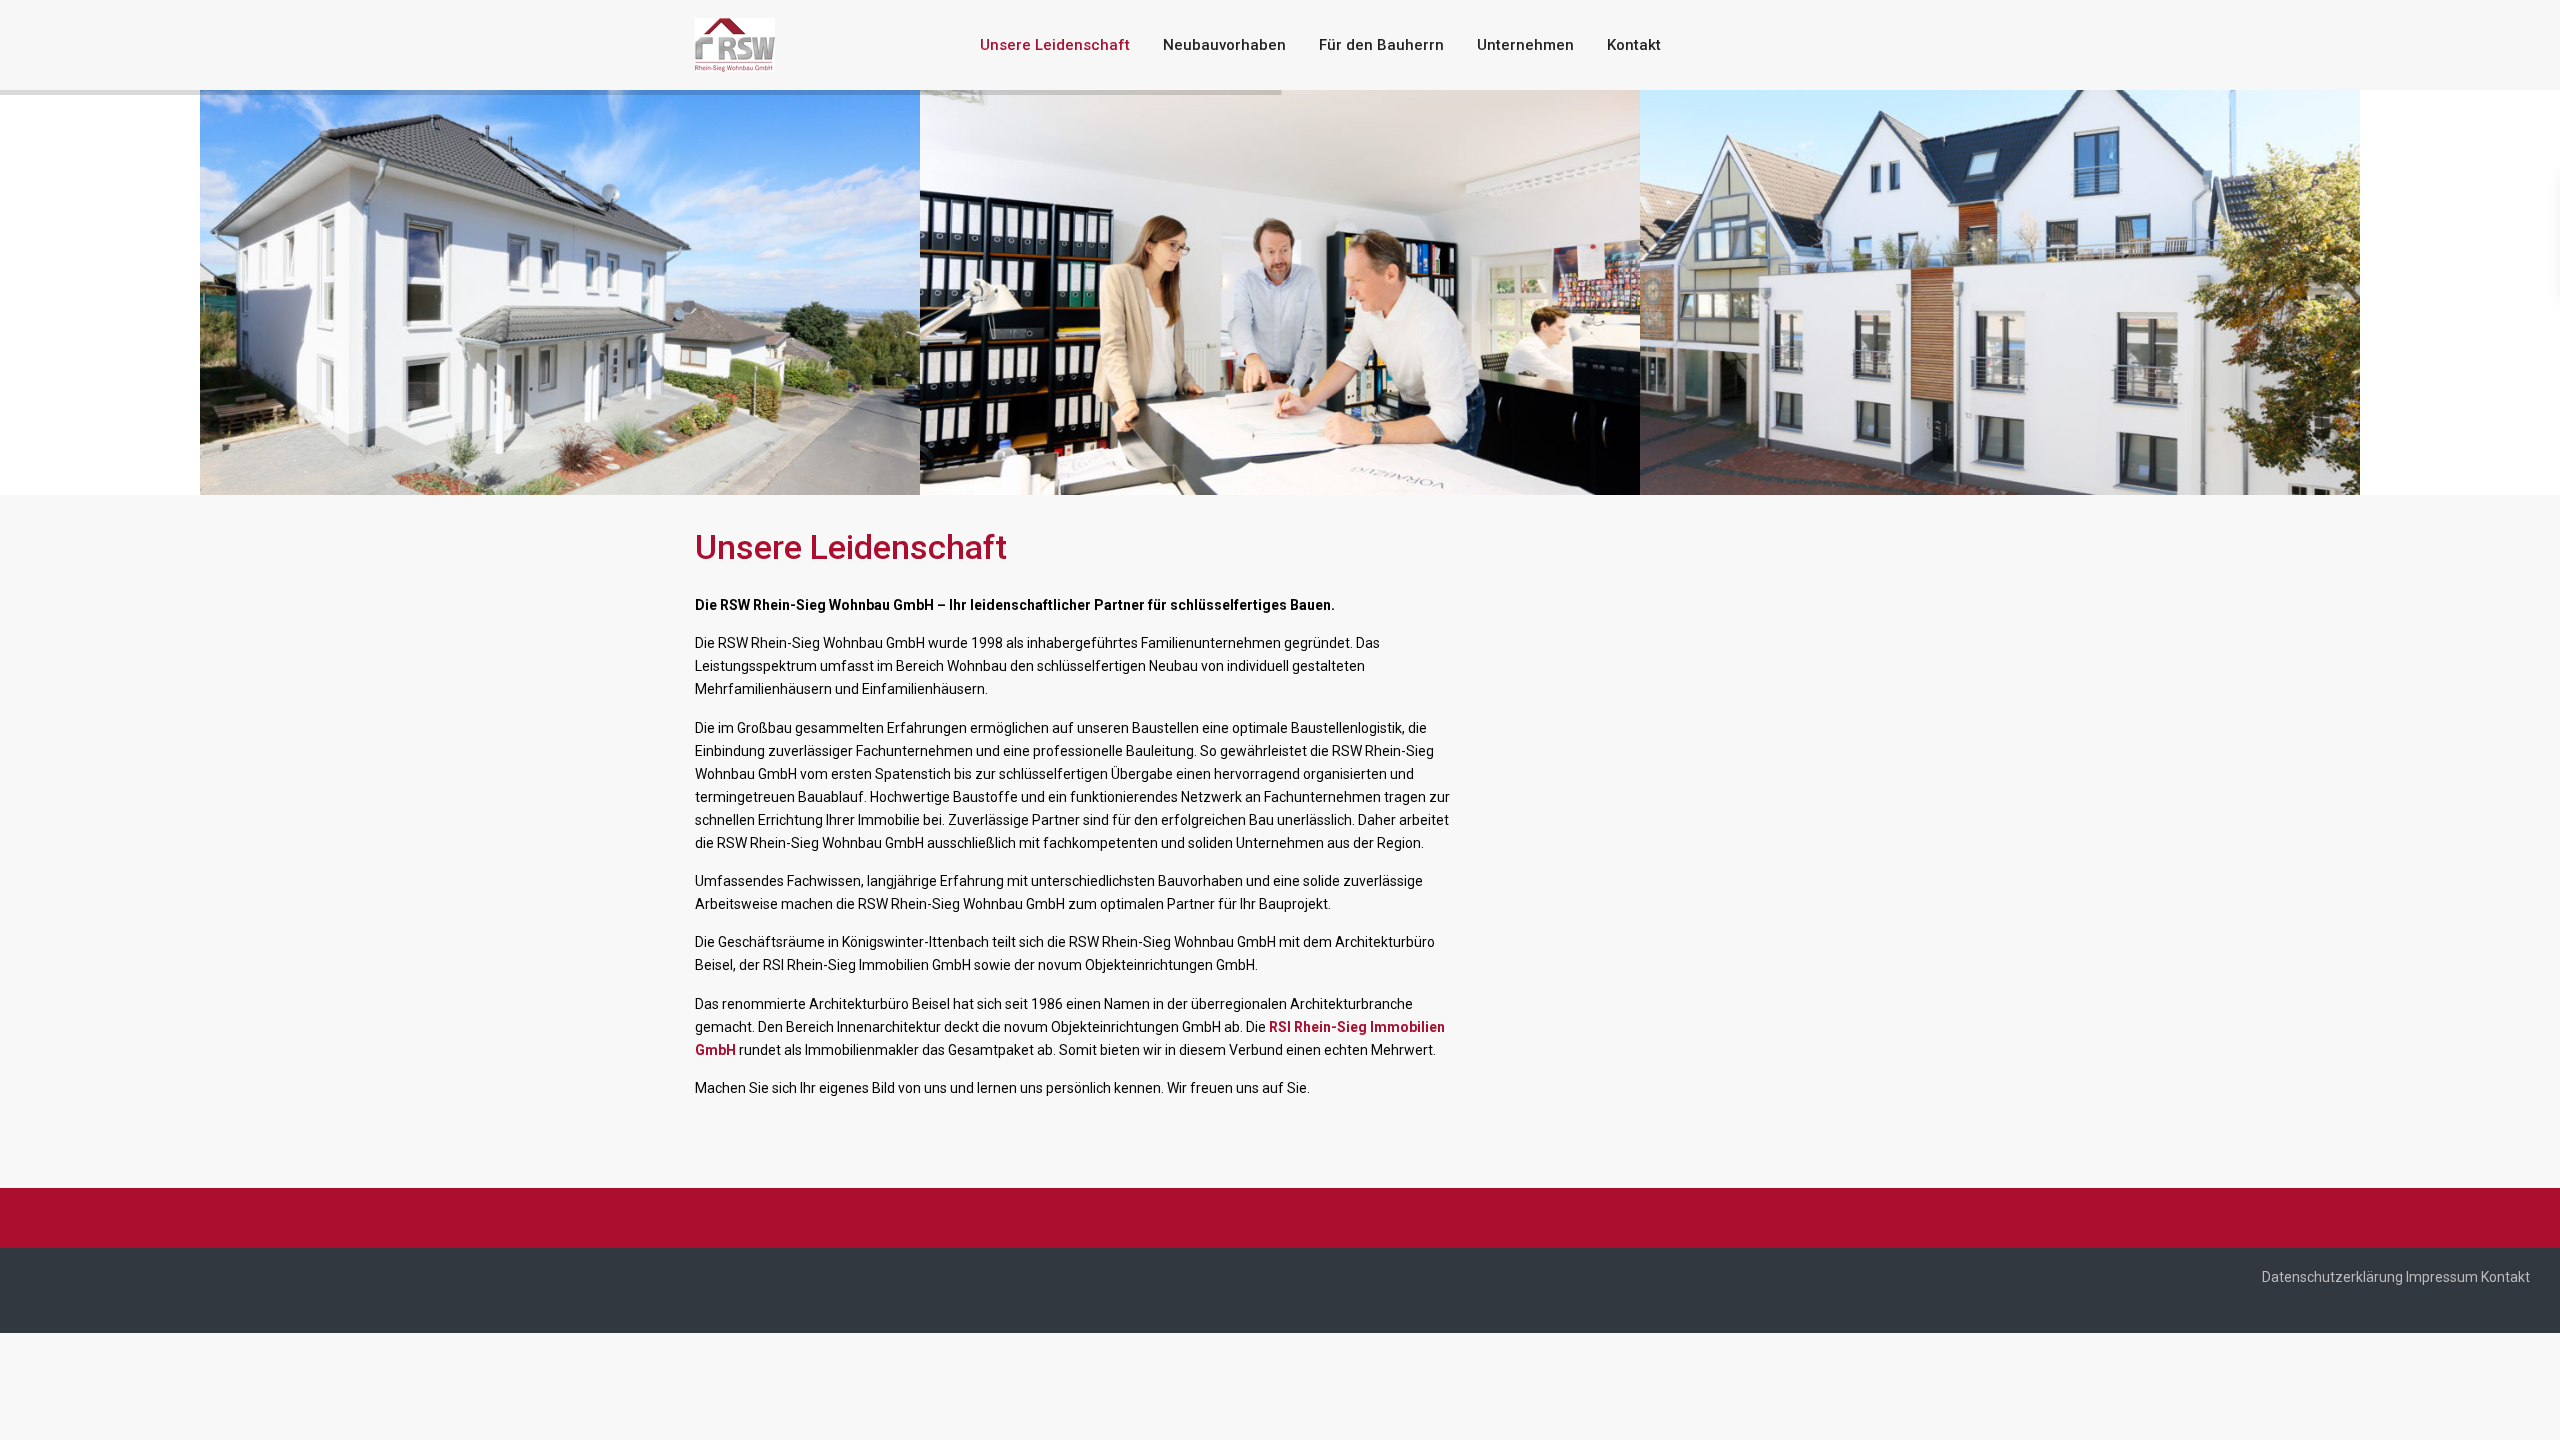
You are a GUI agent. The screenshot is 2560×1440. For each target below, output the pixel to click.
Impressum (2442, 1277)
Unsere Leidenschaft (1055, 45)
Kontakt (1634, 45)
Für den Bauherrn (1381, 45)
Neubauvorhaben (1224, 45)
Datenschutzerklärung (2332, 1277)
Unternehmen (1525, 45)
